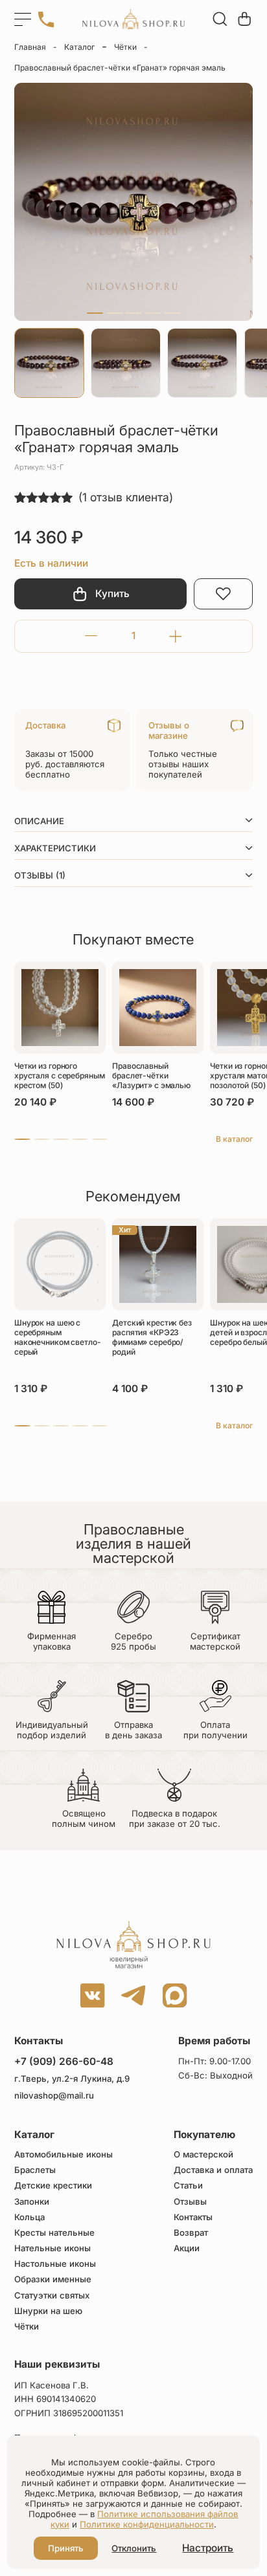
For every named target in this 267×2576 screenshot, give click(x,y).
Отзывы (190, 2202)
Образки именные (53, 2279)
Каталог (79, 47)
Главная (30, 47)
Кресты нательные (54, 2233)
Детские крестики (53, 2186)
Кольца (29, 2217)
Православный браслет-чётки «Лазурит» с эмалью (151, 1075)
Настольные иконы (55, 2264)
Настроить (208, 2548)
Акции (187, 2248)
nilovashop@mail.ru (54, 2096)
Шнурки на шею (48, 2311)
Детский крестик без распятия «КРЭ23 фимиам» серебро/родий (152, 1337)
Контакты (193, 2217)
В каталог (234, 1139)
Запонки (32, 2202)
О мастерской (203, 2155)
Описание (39, 821)
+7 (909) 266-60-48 (64, 2061)
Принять (66, 2548)
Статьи (188, 2186)
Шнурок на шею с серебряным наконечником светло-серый (58, 1337)
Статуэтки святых (52, 2296)
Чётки (125, 47)
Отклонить (134, 2548)
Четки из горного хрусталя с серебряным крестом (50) (59, 1075)
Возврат (191, 2233)
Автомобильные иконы (64, 2155)
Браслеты (35, 2170)
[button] (95, 313)
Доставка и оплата (213, 2170)
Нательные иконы (52, 2248)
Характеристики (55, 848)
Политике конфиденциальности (147, 2524)
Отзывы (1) (40, 875)
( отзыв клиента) (126, 497)
